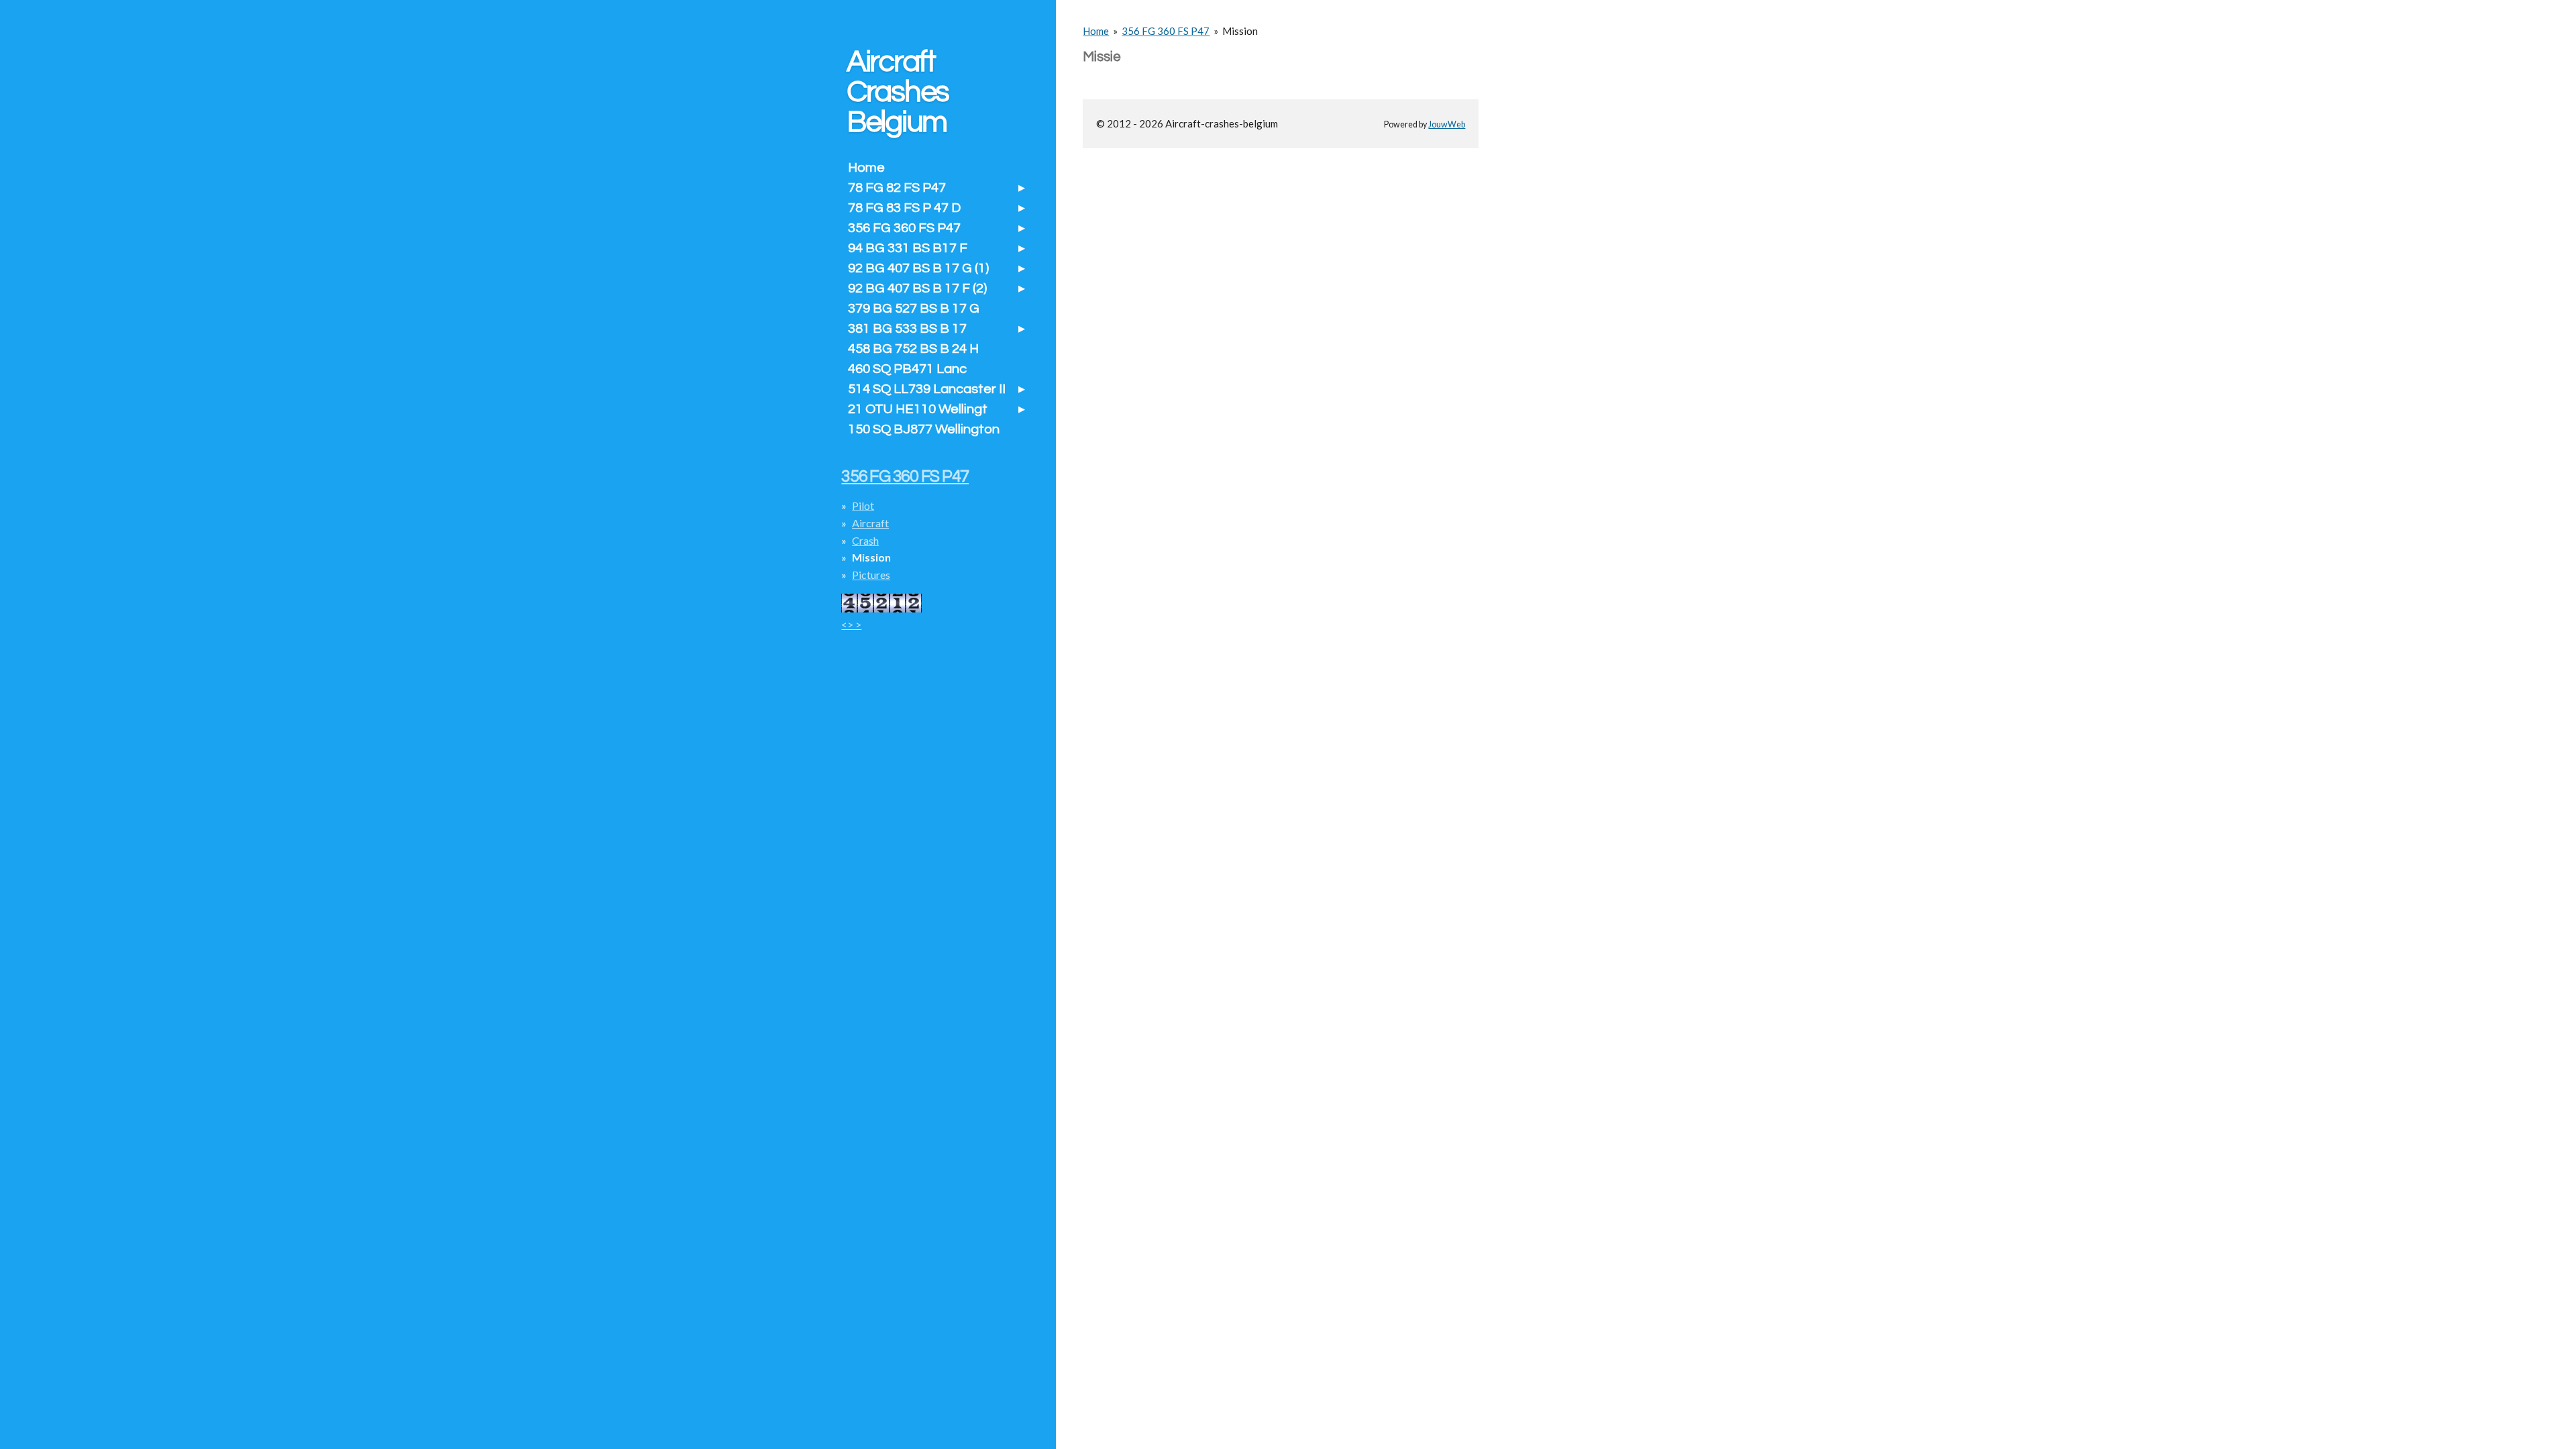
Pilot (863, 505)
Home (1096, 31)
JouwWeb (1447, 124)
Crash (865, 540)
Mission (1240, 31)
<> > (851, 624)
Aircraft (870, 523)
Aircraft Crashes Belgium (898, 92)
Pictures (871, 575)
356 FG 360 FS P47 (1166, 31)
